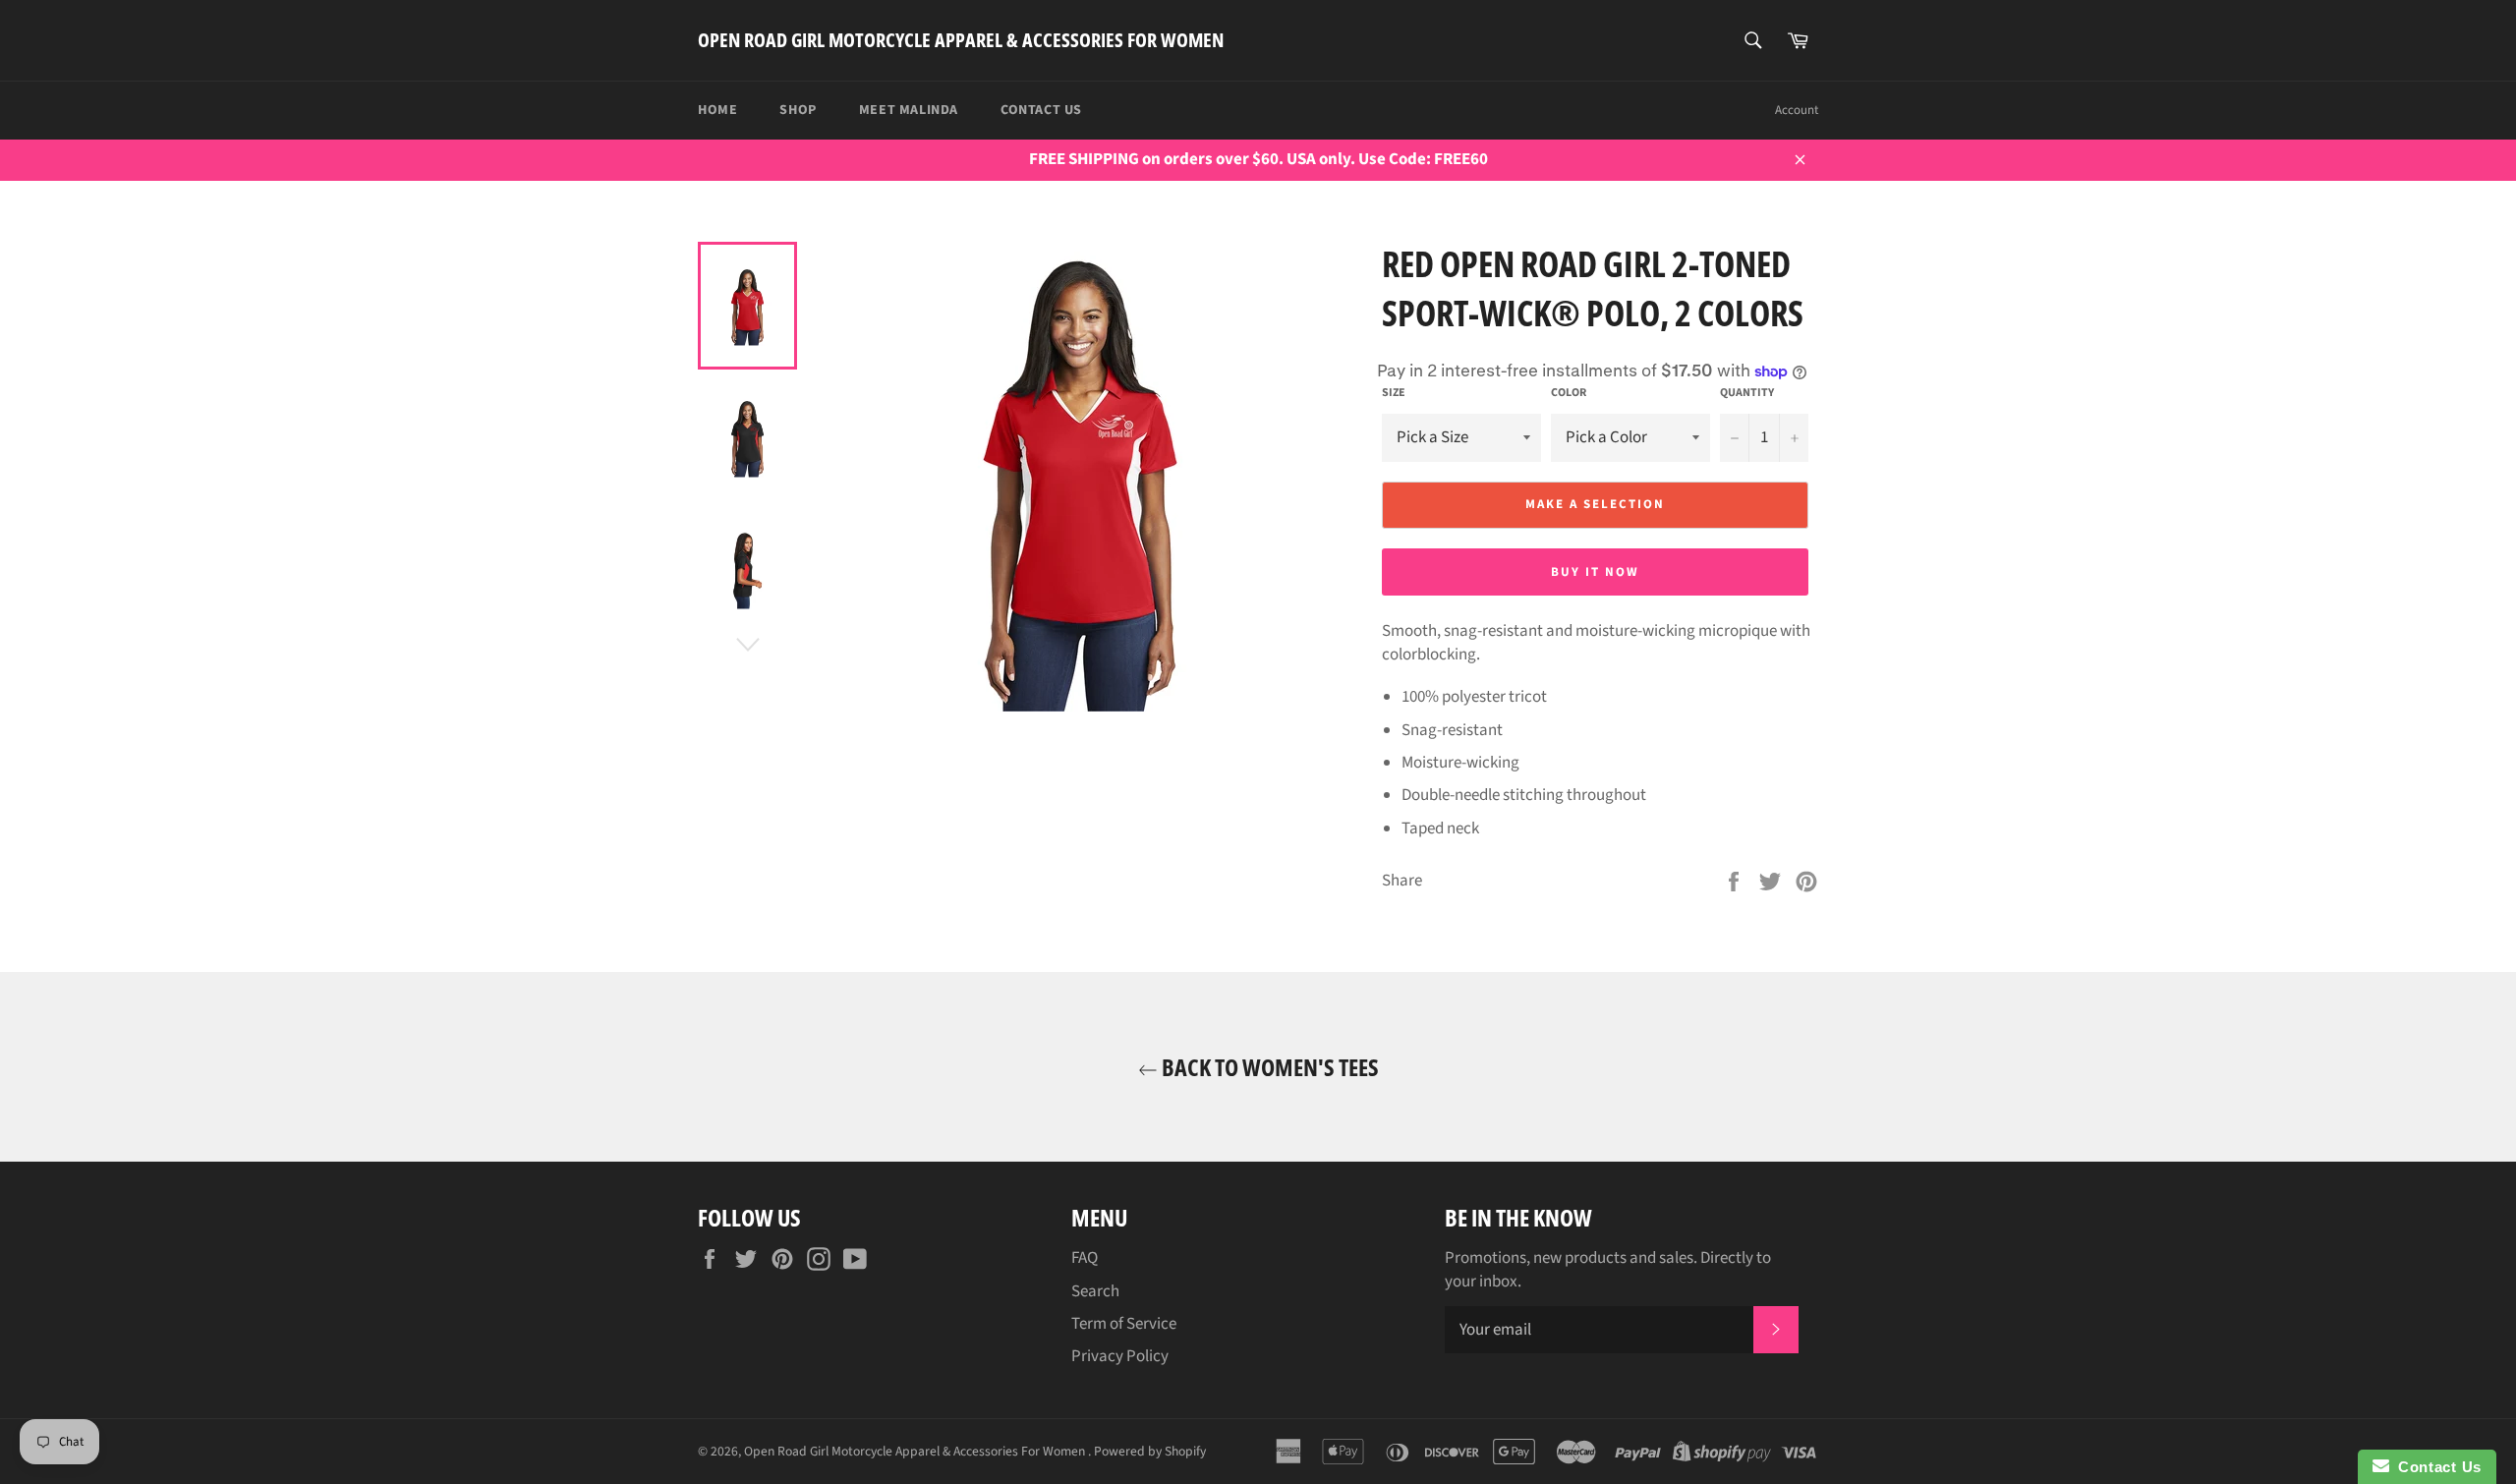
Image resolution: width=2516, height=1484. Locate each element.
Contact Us (1041, 110)
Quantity (1747, 393)
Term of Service (1124, 1324)
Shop (798, 110)
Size (1394, 393)
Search (1095, 1291)
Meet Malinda (909, 110)
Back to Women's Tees (1268, 1067)
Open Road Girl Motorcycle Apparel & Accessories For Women (961, 40)
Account (1797, 110)
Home (717, 110)
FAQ (1085, 1258)
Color (1569, 393)
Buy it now (1595, 572)
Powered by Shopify (1150, 1451)
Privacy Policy (1120, 1356)
